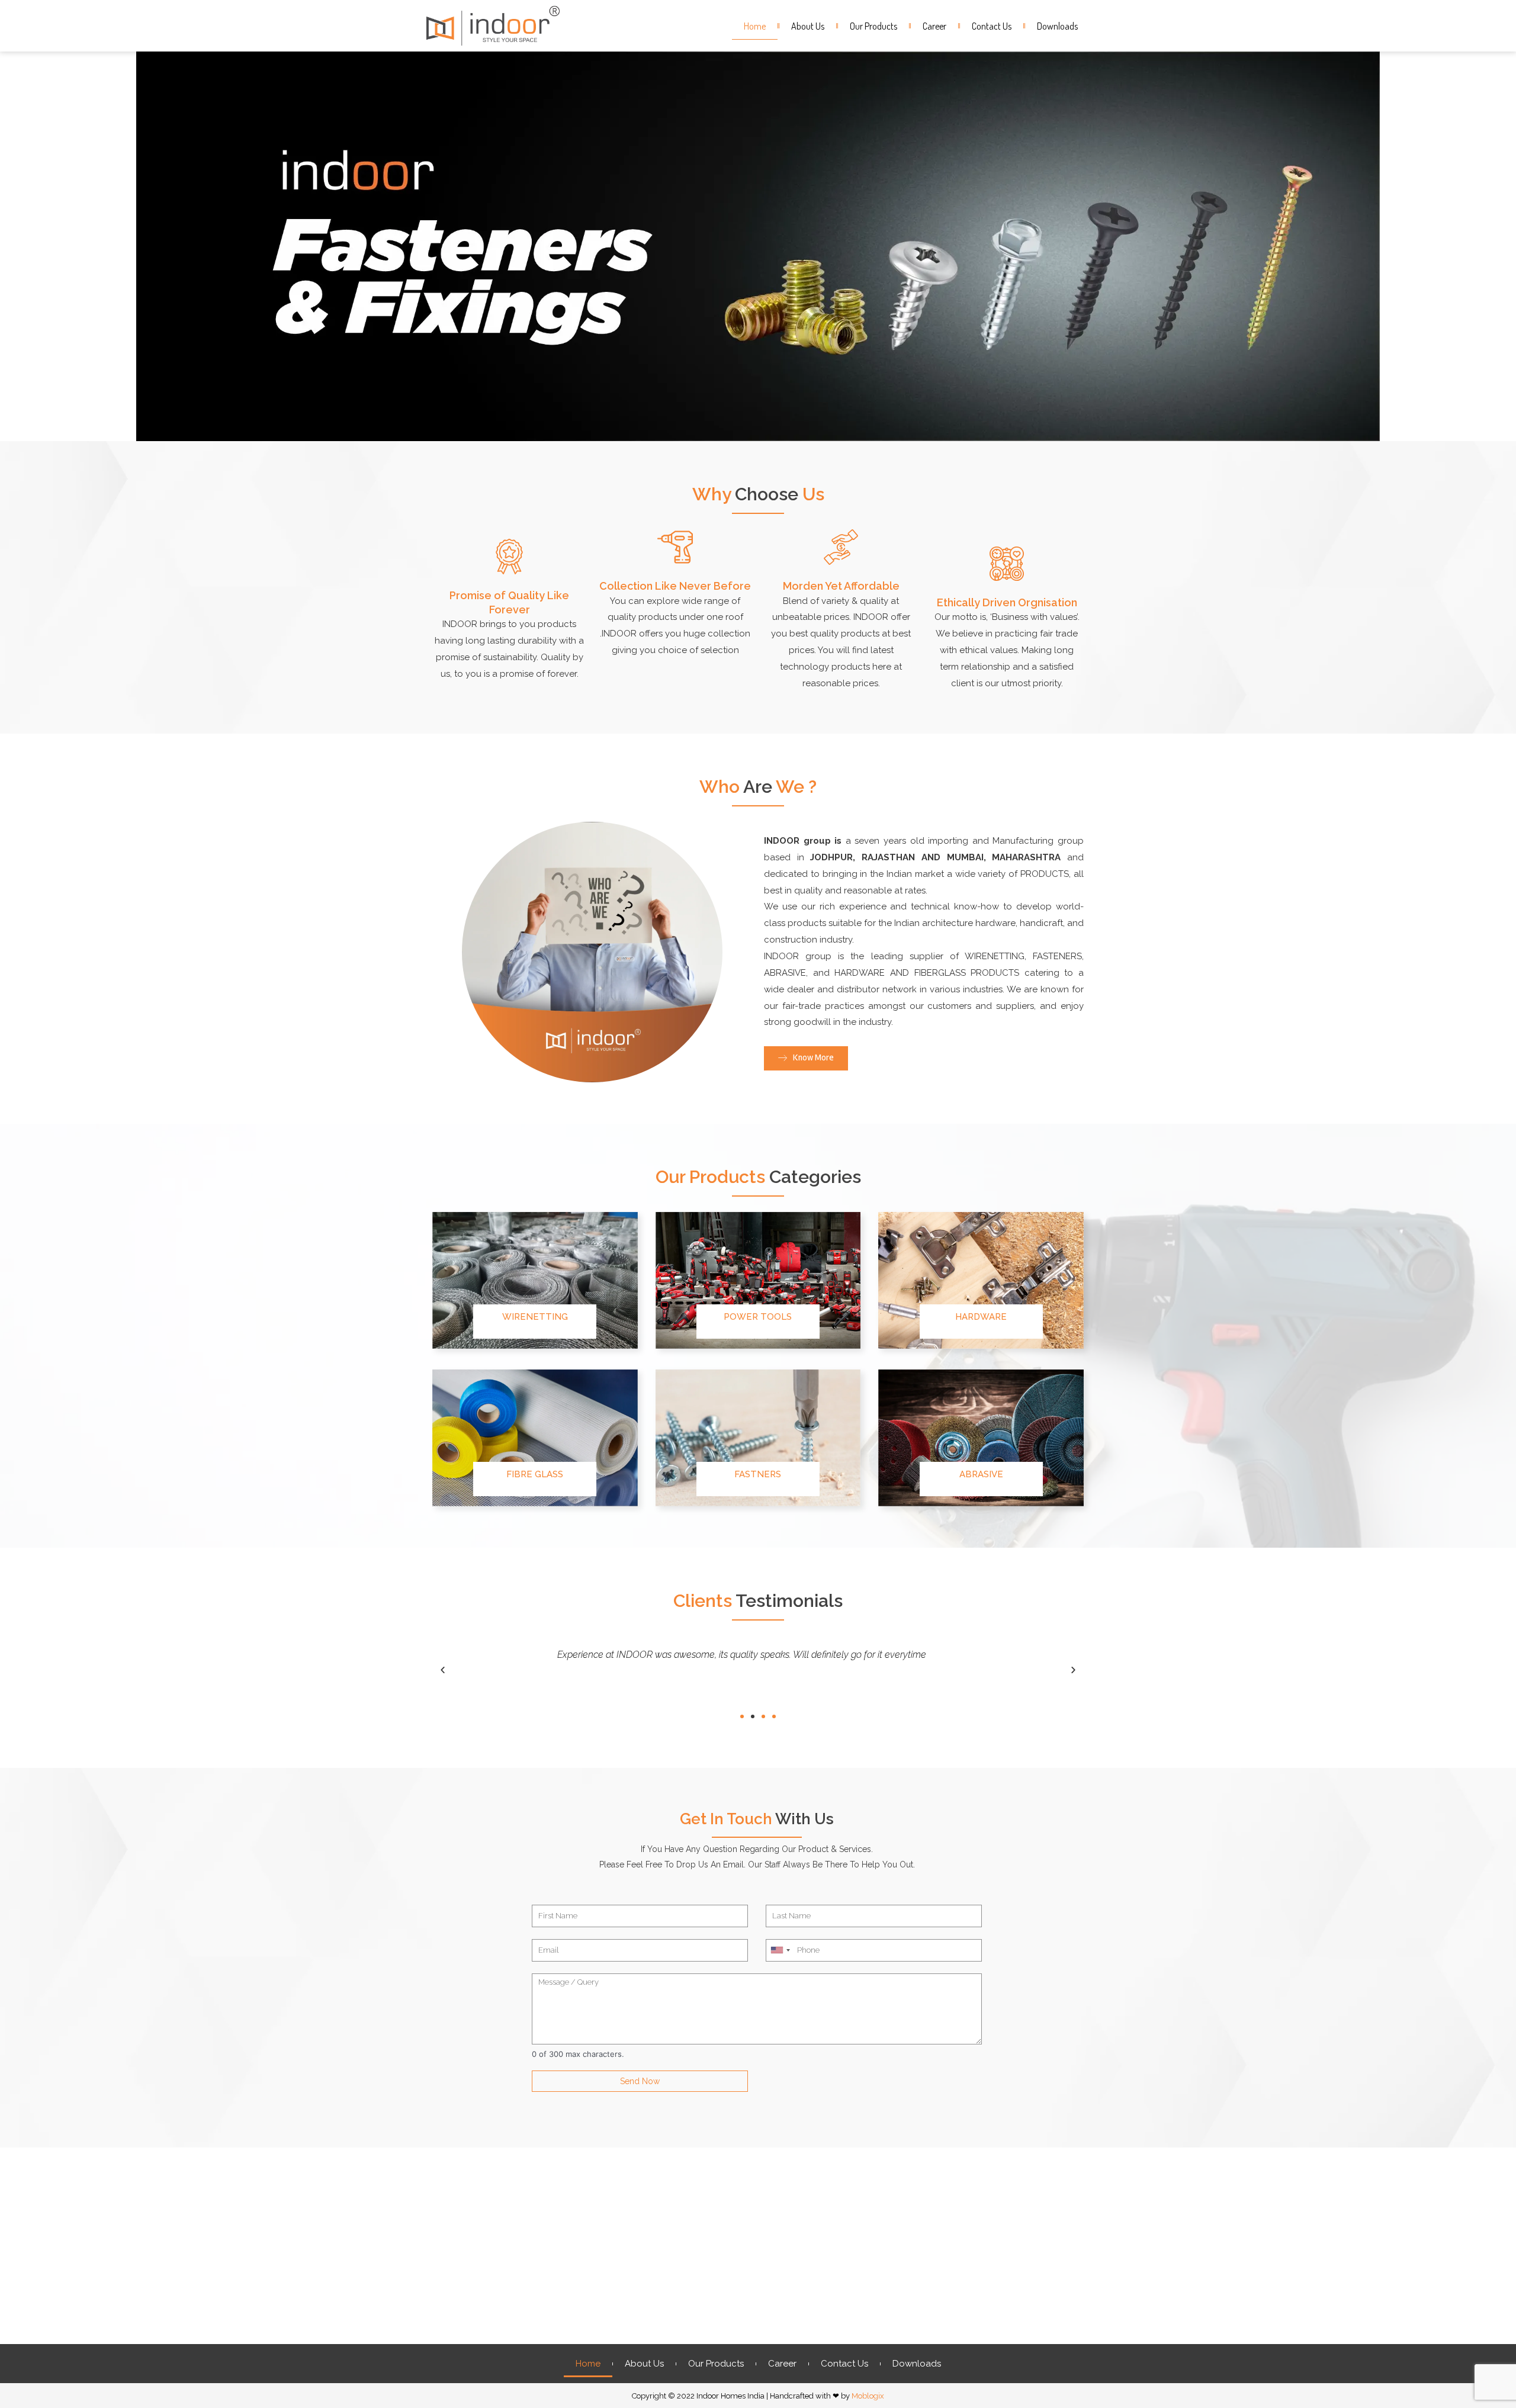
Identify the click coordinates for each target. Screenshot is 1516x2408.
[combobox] (780, 1950)
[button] (742, 1716)
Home (755, 26)
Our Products (873, 26)
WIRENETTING (535, 1317)
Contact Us (992, 26)
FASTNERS (758, 1474)
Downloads (1057, 26)
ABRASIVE (981, 1474)
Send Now (640, 2081)
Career (934, 26)
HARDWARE (981, 1317)
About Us (808, 26)
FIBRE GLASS (535, 1474)
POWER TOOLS (758, 1317)
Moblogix (868, 2396)
